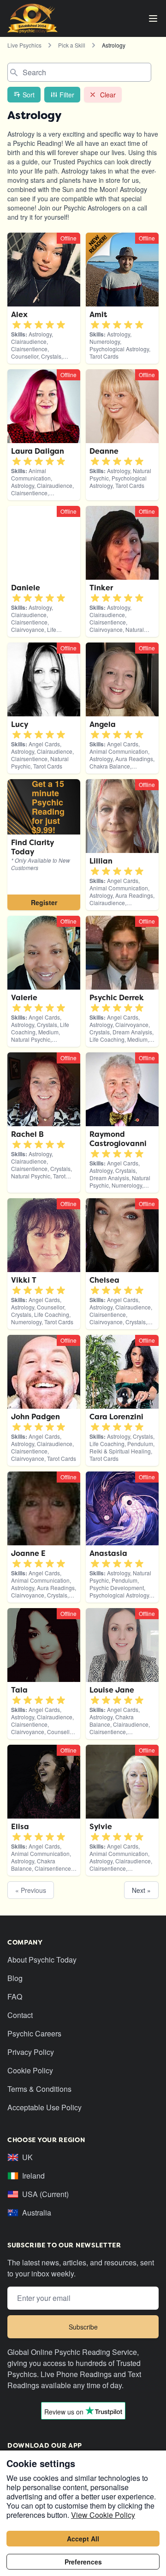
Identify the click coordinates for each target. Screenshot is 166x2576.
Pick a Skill (72, 45)
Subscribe (83, 2327)
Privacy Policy (31, 2052)
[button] (17, 325)
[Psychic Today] (33, 18)
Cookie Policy (30, 2070)
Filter (67, 95)
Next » (141, 1890)
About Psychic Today (42, 1960)
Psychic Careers (34, 2033)
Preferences (83, 2562)
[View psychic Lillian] (44, 845)
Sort (29, 95)
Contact (20, 2015)
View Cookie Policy (103, 2515)
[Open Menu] (153, 18)
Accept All (83, 2539)
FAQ (15, 1997)
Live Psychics (24, 45)
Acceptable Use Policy (44, 2107)
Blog (15, 1978)
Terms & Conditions (39, 2089)
